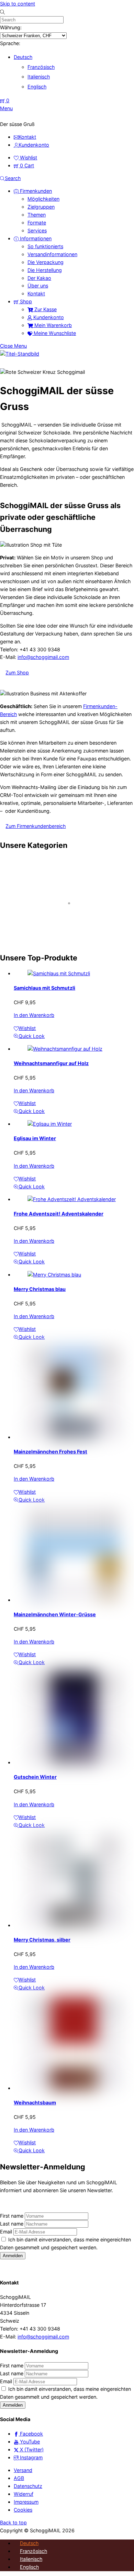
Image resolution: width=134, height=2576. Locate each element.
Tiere (7, 935)
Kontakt (36, 293)
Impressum (26, 2502)
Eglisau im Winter (35, 1138)
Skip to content (18, 4)
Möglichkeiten (43, 199)
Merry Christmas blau (40, 1289)
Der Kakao (39, 278)
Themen (37, 215)
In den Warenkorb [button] (34, 1015)
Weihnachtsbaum (35, 2102)
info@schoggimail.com (43, 657)
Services (37, 230)
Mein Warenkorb (52, 325)
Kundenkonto (48, 317)
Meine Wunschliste (54, 333)
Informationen (35, 238)
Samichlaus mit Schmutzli (44, 988)
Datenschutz (28, 2486)
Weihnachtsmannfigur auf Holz (51, 1063)
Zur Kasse (45, 309)
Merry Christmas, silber (42, 1940)
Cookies (23, 2510)
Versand (23, 2470)
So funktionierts (45, 246)
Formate (37, 223)
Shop (25, 301)
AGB (19, 2478)
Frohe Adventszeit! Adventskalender (59, 1214)
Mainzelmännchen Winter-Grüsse (55, 1614)
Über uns (38, 286)
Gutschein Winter (35, 1777)
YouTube (29, 2442)
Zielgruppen (41, 207)
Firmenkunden (35, 191)
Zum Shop (17, 672)
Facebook (31, 2434)
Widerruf (24, 2494)
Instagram (31, 2457)
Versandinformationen (52, 254)
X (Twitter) (31, 2449)
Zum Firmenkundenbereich (36, 826)
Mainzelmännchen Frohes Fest (51, 1452)
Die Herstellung (45, 270)
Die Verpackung (46, 262)
